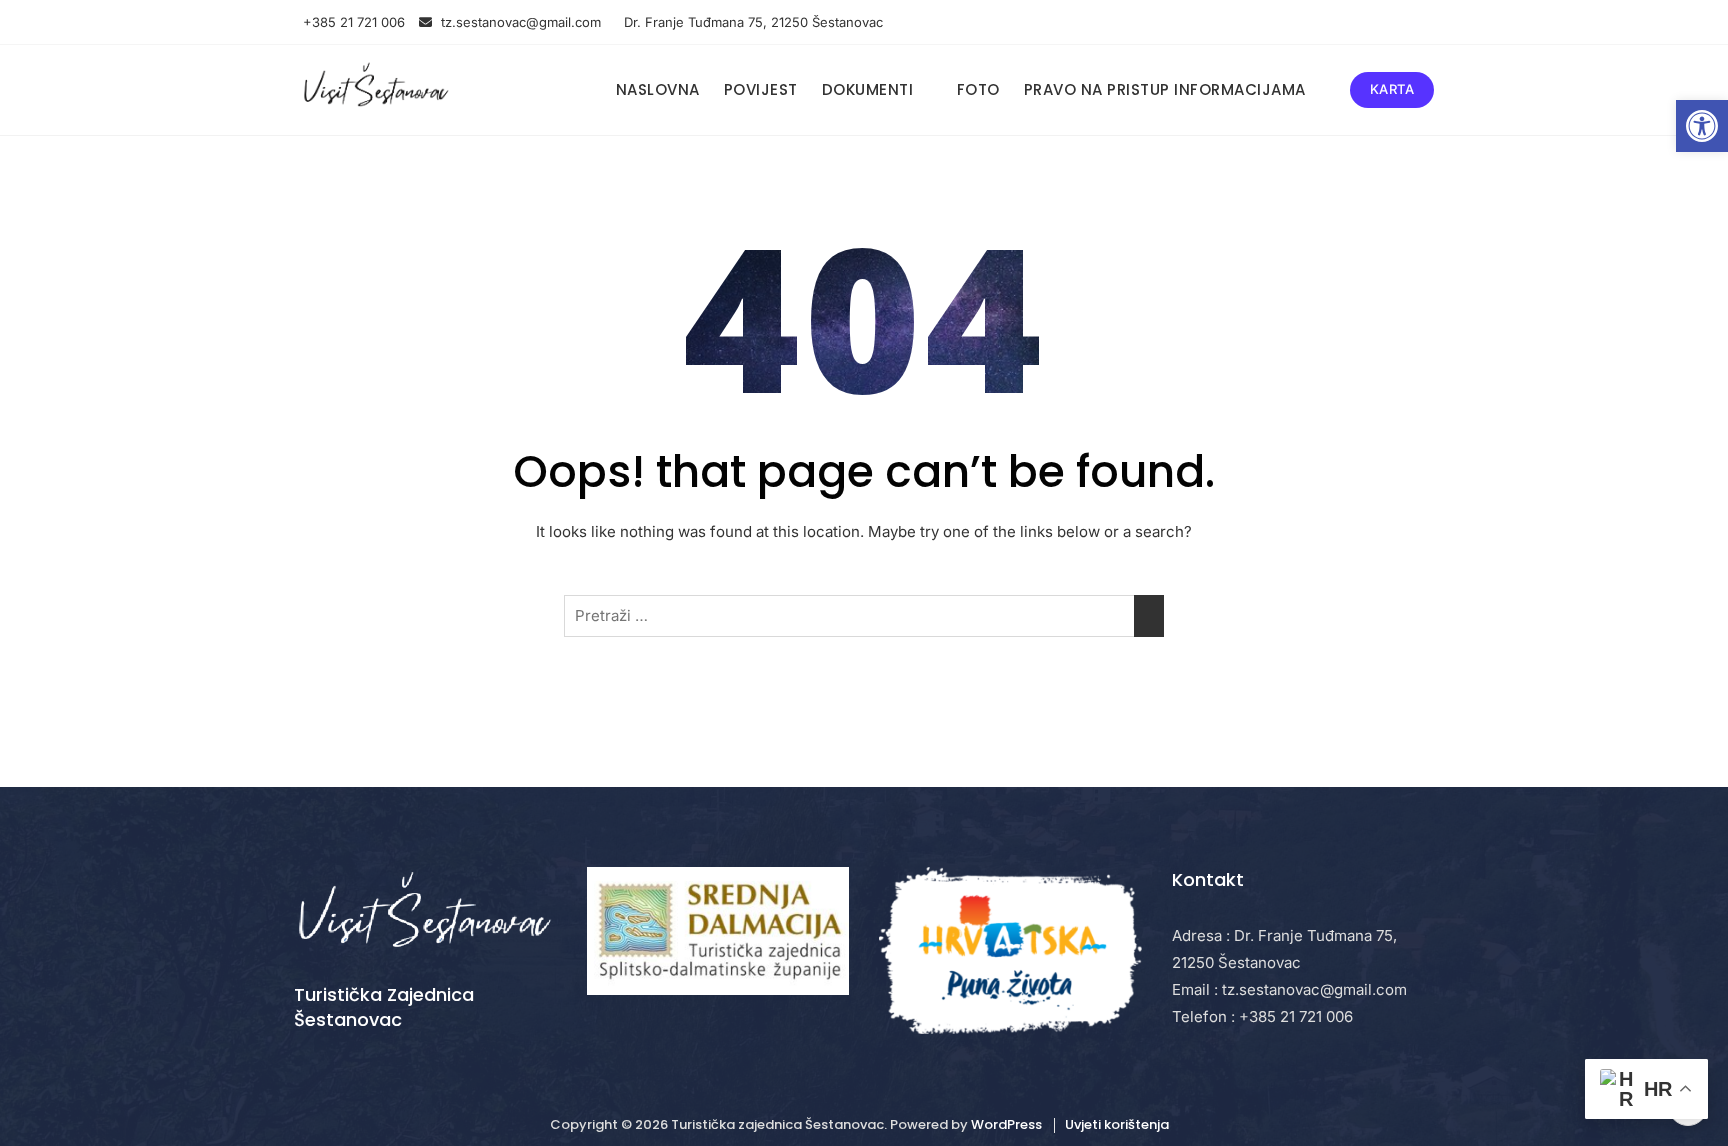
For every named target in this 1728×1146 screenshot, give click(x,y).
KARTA (1392, 89)
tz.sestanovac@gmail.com (521, 22)
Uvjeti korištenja (1117, 1124)
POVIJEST (761, 89)
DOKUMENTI (868, 89)
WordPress (1006, 1124)
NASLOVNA (658, 89)
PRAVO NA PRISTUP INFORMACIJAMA (1165, 89)
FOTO (978, 89)
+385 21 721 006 (352, 22)
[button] (1702, 126)
